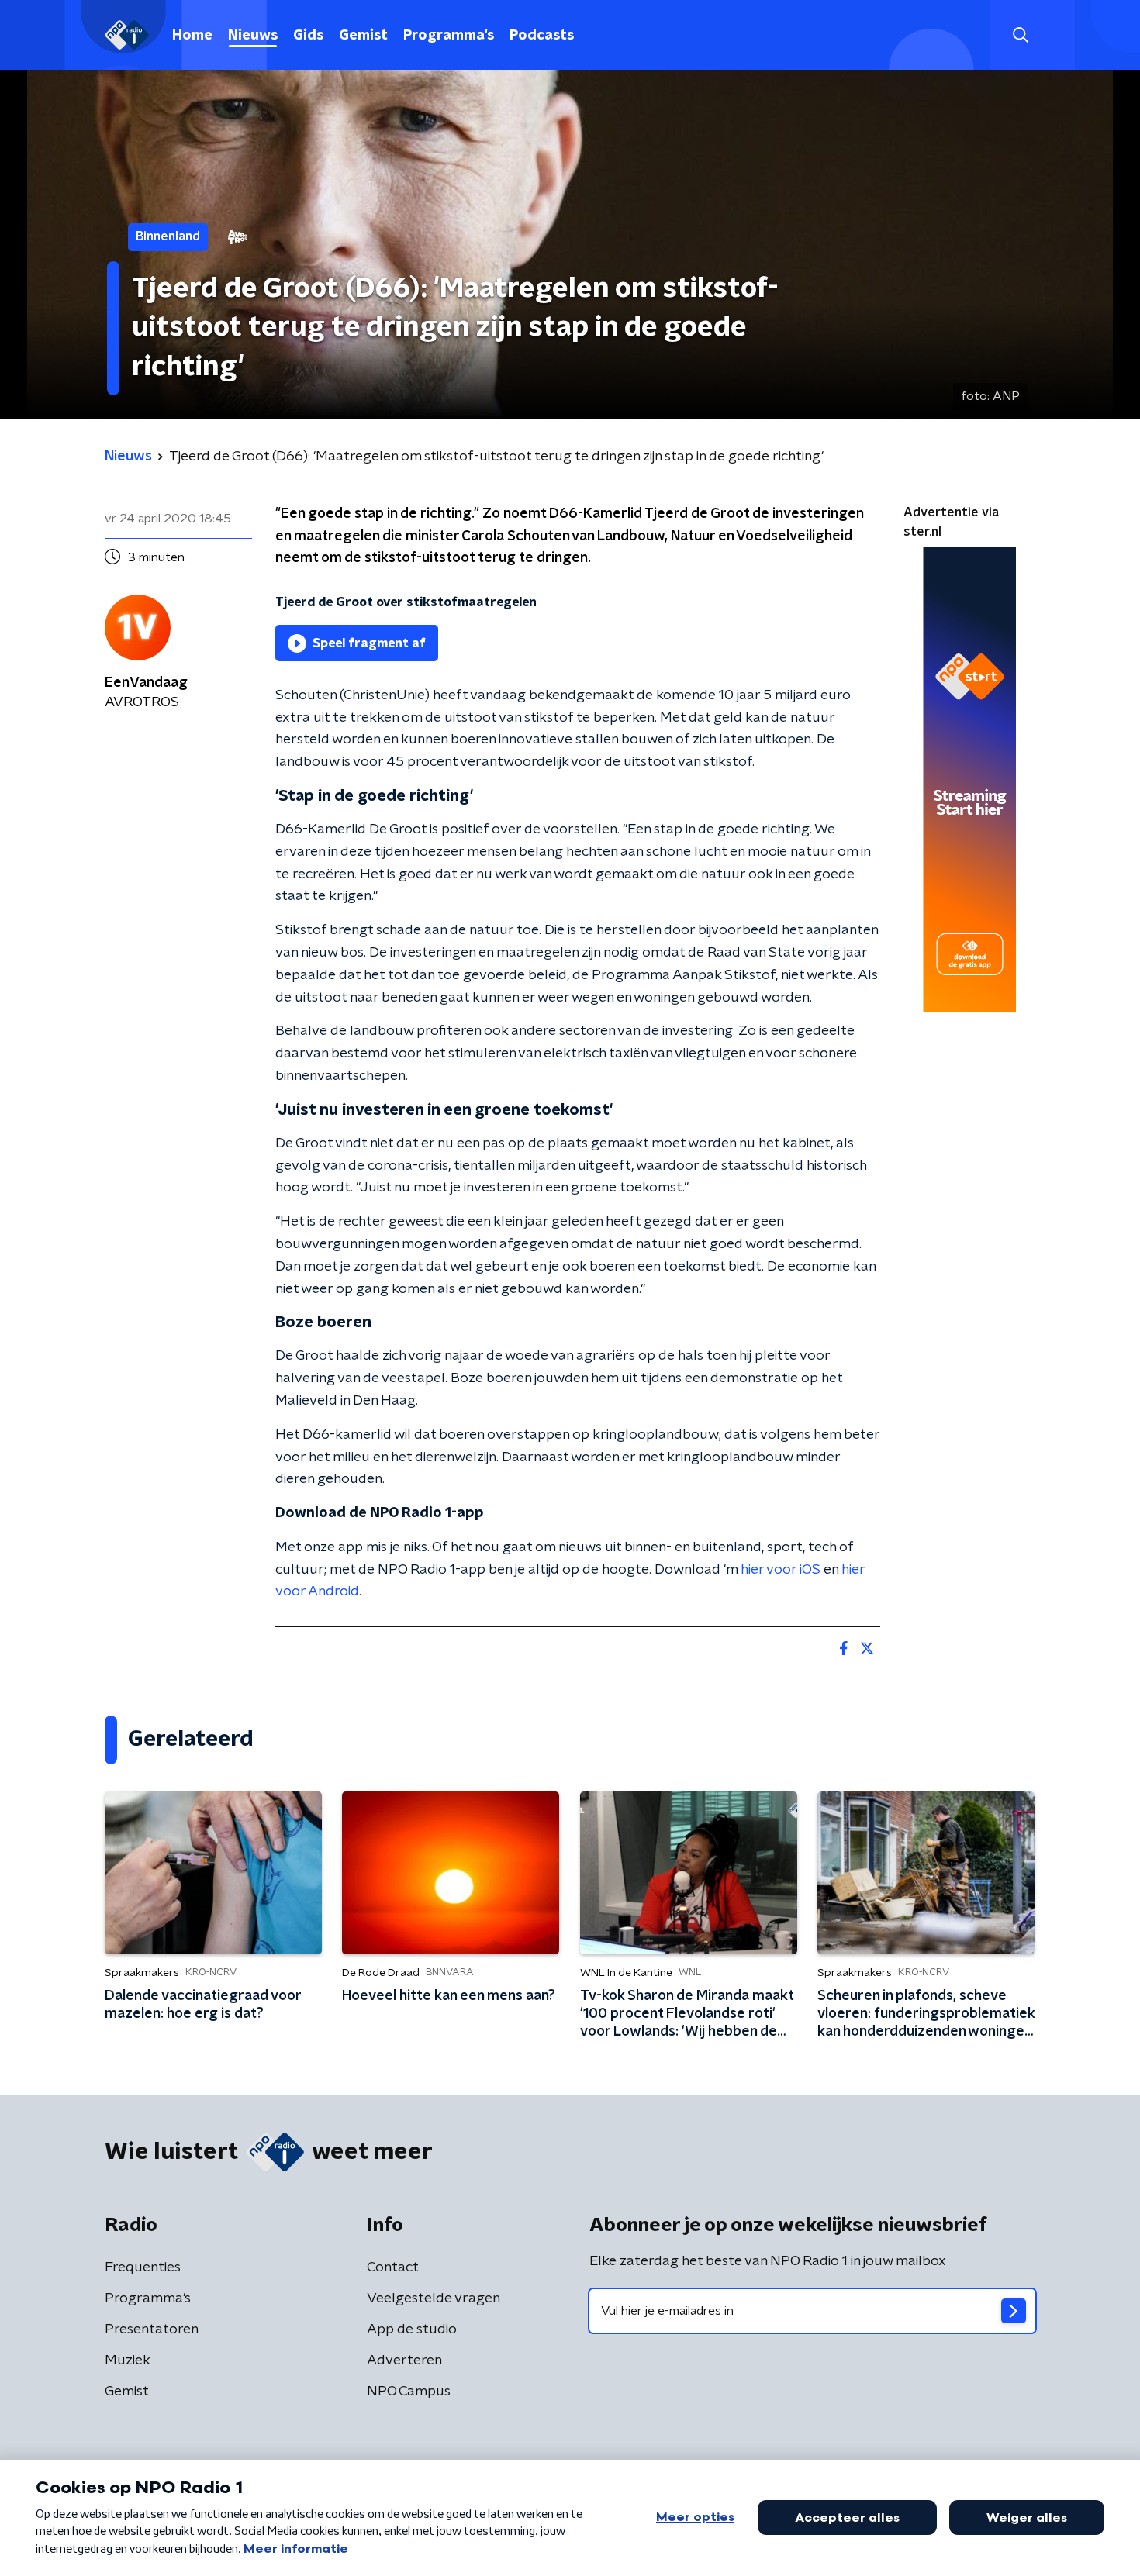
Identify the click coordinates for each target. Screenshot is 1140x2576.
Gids (308, 36)
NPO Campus (409, 2392)
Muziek (128, 2360)
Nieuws (253, 36)
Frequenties (143, 2267)
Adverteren (404, 2360)
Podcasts (542, 36)
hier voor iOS (781, 1570)
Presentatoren (152, 2329)
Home (192, 36)
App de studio (412, 2329)
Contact (393, 2267)
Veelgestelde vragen (434, 2298)
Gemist (363, 36)
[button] (1020, 35)
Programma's (449, 36)
